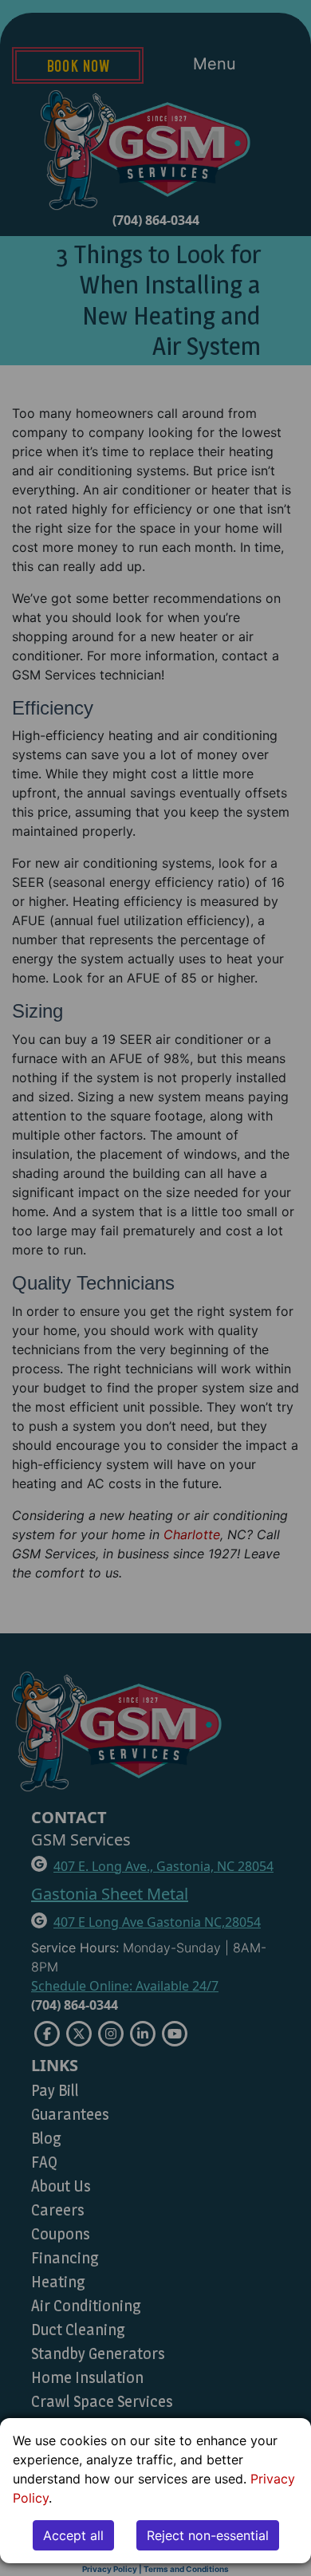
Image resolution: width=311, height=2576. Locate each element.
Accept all (73, 2535)
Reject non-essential (208, 2535)
